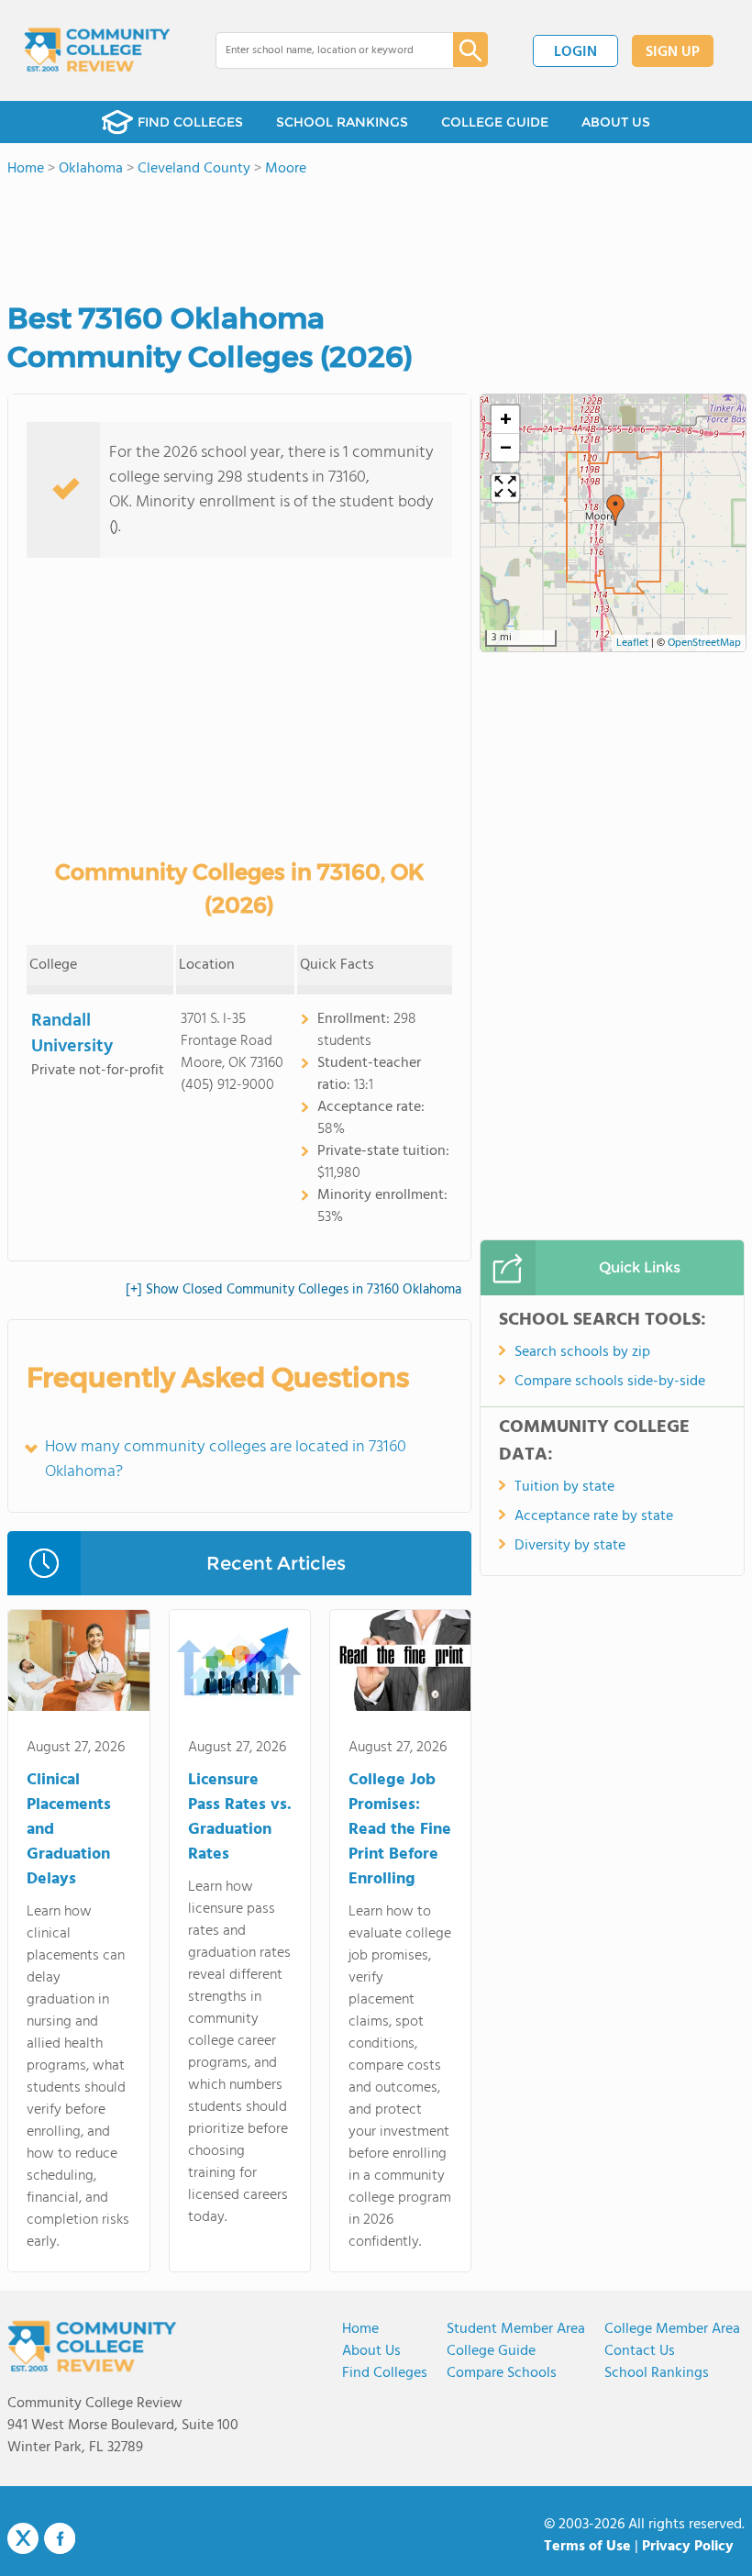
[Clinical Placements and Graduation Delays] (78, 1664)
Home (360, 2329)
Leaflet (632, 643)
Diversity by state (570, 1546)
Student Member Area (516, 2329)
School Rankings (657, 2373)
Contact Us (640, 2351)
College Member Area (672, 2329)
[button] (615, 510)
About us (371, 2351)
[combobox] (321, 50)
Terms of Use (587, 2547)
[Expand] (505, 488)
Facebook (60, 2538)
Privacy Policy (688, 2547)
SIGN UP (673, 52)
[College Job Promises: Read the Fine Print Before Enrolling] (400, 1664)
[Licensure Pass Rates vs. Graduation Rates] (240, 1664)
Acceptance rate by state (594, 1516)
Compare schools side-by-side (610, 1382)
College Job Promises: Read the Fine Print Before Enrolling (400, 1830)
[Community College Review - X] (23, 2539)
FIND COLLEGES (190, 122)
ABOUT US (616, 122)
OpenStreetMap (704, 643)
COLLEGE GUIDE (495, 122)
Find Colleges (385, 2373)
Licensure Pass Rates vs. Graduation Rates (240, 1817)
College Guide (491, 2351)
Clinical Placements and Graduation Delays (69, 1830)
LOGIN (575, 52)
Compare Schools (502, 2373)
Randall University (72, 1034)
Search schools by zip (582, 1352)
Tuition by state (564, 1487)
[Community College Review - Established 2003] (97, 50)
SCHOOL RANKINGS (342, 122)
